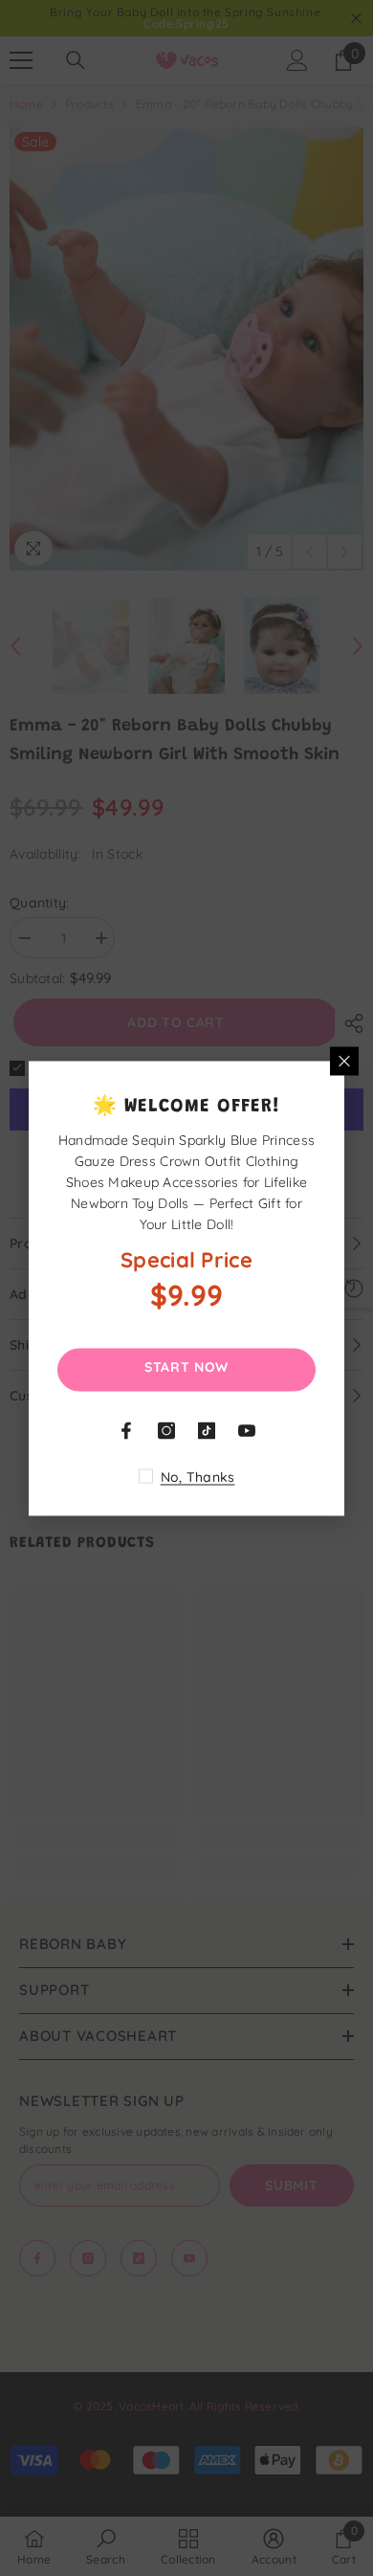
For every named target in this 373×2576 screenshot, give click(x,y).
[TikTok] (207, 1430)
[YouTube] (247, 1430)
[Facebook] (126, 1430)
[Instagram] (166, 1430)
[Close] (344, 1061)
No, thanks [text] (198, 1476)
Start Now (186, 1366)
